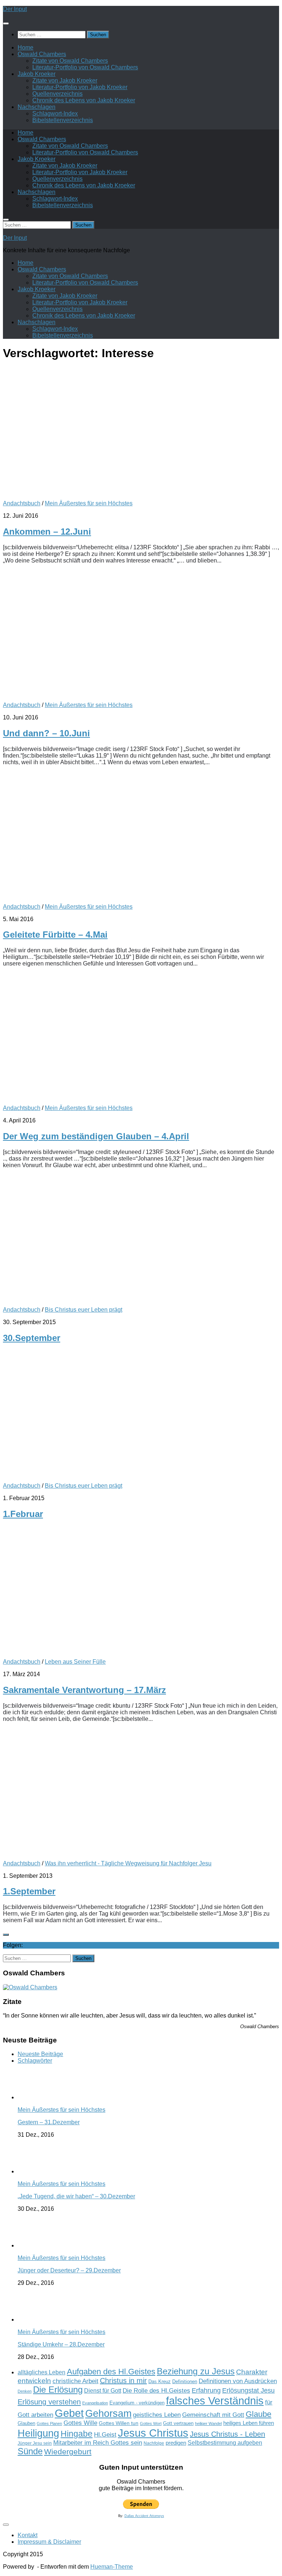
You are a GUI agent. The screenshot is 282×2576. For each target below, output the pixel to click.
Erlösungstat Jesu (248, 2390)
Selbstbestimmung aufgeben (225, 2443)
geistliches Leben (157, 2415)
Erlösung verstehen (49, 2402)
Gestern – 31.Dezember (49, 2122)
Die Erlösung (58, 2390)
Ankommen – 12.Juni (47, 532)
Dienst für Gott (103, 2391)
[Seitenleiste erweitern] (6, 1935)
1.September (29, 1891)
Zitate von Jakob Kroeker (65, 80)
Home (26, 47)
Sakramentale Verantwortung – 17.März (84, 1690)
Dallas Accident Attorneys (144, 2516)
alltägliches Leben (41, 2372)
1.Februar (23, 1514)
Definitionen (185, 2382)
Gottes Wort (151, 2423)
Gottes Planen (49, 2423)
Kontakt (28, 2535)
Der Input (15, 9)
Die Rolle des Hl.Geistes (156, 2390)
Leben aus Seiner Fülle (75, 1662)
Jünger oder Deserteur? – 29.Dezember (69, 2270)
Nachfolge (154, 2443)
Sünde (30, 2451)
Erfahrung (206, 2390)
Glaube (258, 2414)
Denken (25, 2391)
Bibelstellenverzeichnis (63, 120)
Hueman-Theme (112, 2567)
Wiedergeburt (68, 2452)
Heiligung (38, 2433)
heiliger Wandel (208, 2423)
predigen (176, 2443)
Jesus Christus (153, 2433)
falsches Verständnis (215, 2401)
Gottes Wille (80, 2423)
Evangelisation (95, 2403)
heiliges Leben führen (249, 2423)
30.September (32, 1338)
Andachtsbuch (22, 503)
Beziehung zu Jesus (196, 2371)
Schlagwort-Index (55, 113)
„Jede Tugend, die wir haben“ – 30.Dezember (76, 2196)
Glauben (26, 2423)
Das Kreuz (160, 2381)
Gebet (69, 2413)
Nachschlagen (37, 107)
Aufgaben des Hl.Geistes (111, 2372)
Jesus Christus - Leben (227, 2434)
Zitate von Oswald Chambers (70, 61)
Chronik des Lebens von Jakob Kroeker (84, 100)
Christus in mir (123, 2381)
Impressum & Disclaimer (49, 2542)
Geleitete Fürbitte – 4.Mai (55, 935)
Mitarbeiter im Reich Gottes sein (98, 2443)
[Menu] (6, 23)
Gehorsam (108, 2414)
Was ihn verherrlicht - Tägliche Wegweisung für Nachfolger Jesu (128, 1863)
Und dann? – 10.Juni (46, 733)
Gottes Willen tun (119, 2423)
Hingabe (77, 2434)
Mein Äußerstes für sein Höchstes (89, 503)
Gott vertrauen (178, 2423)
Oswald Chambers (42, 54)
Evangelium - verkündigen (137, 2403)
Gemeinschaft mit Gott (213, 2415)
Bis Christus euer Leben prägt (84, 1310)
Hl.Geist (105, 2434)
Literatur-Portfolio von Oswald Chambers (85, 67)
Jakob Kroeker (37, 74)
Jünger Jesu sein (35, 2443)
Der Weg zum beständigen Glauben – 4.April (96, 1136)
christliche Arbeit (75, 2381)
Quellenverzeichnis (57, 94)
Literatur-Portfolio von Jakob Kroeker (80, 87)
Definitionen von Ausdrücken (238, 2381)
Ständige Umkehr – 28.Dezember (61, 2344)
